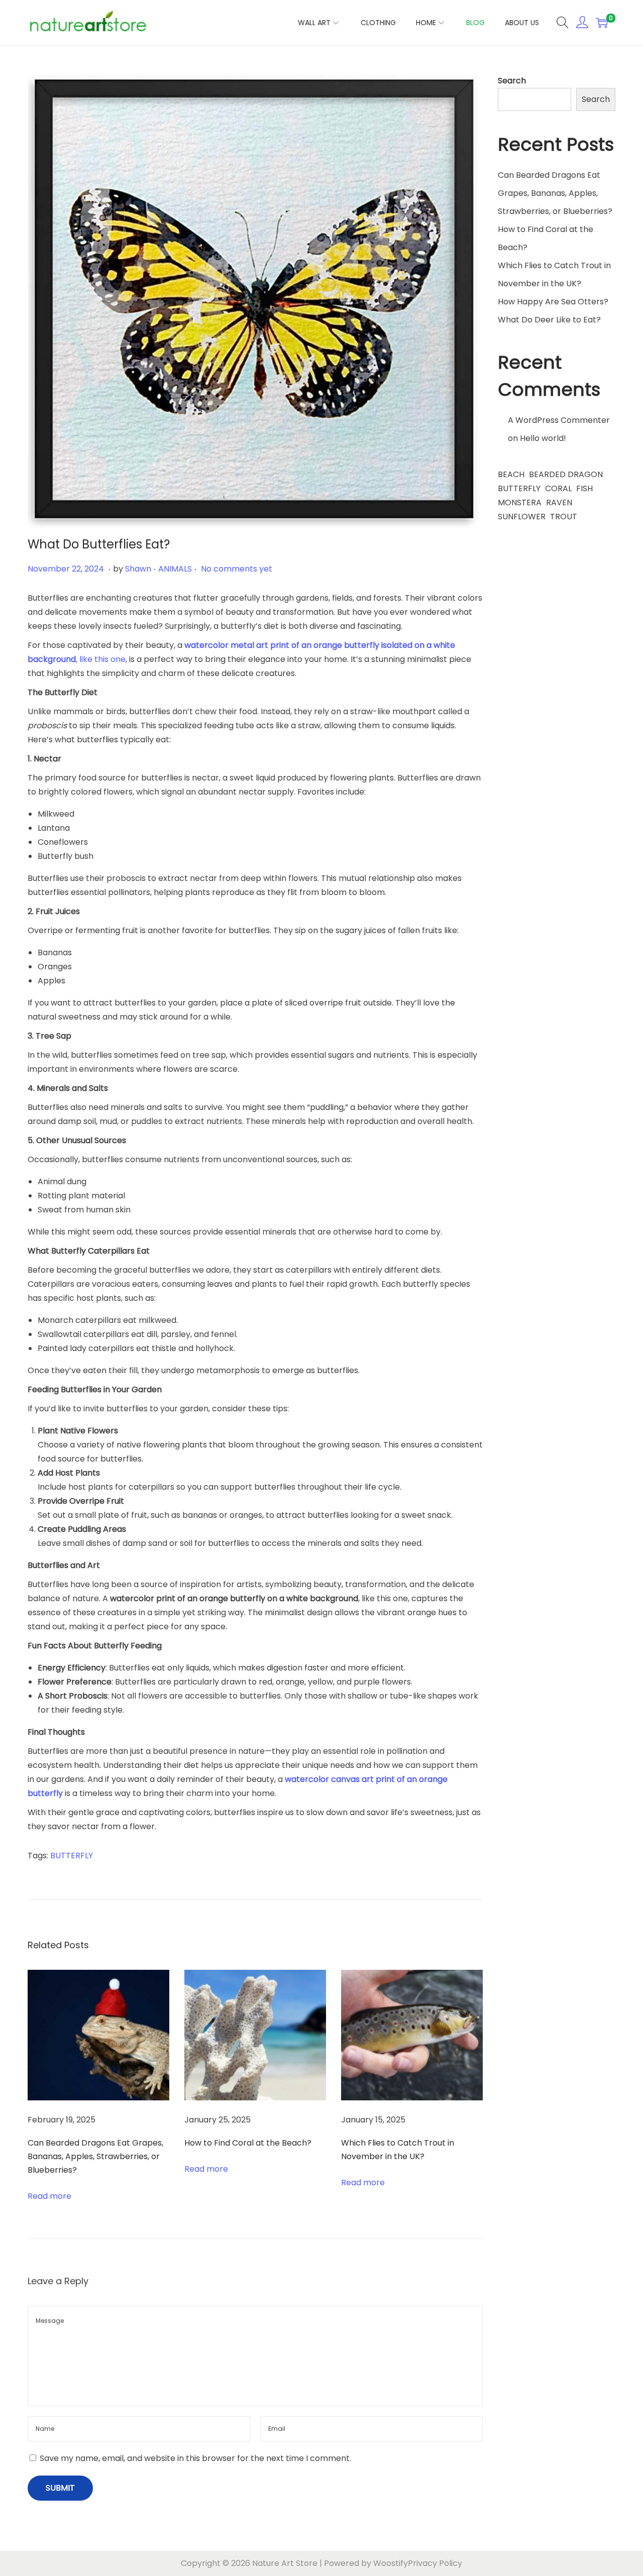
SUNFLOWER (522, 517)
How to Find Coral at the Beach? (248, 2143)
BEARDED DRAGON (566, 474)
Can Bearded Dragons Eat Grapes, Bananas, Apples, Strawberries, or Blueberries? (95, 2156)
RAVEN (559, 502)
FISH (584, 488)
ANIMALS (175, 569)
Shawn (138, 569)
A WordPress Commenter (559, 420)
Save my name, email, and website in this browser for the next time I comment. (195, 2458)
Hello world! (543, 438)
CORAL (558, 488)
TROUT (564, 517)
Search (512, 81)
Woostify (391, 2563)
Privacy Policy (435, 2563)
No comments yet (237, 569)
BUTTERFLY (72, 1856)
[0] (602, 23)
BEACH (511, 474)
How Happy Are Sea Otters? (553, 302)
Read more (49, 2196)
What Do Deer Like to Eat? (549, 320)
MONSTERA (520, 502)
